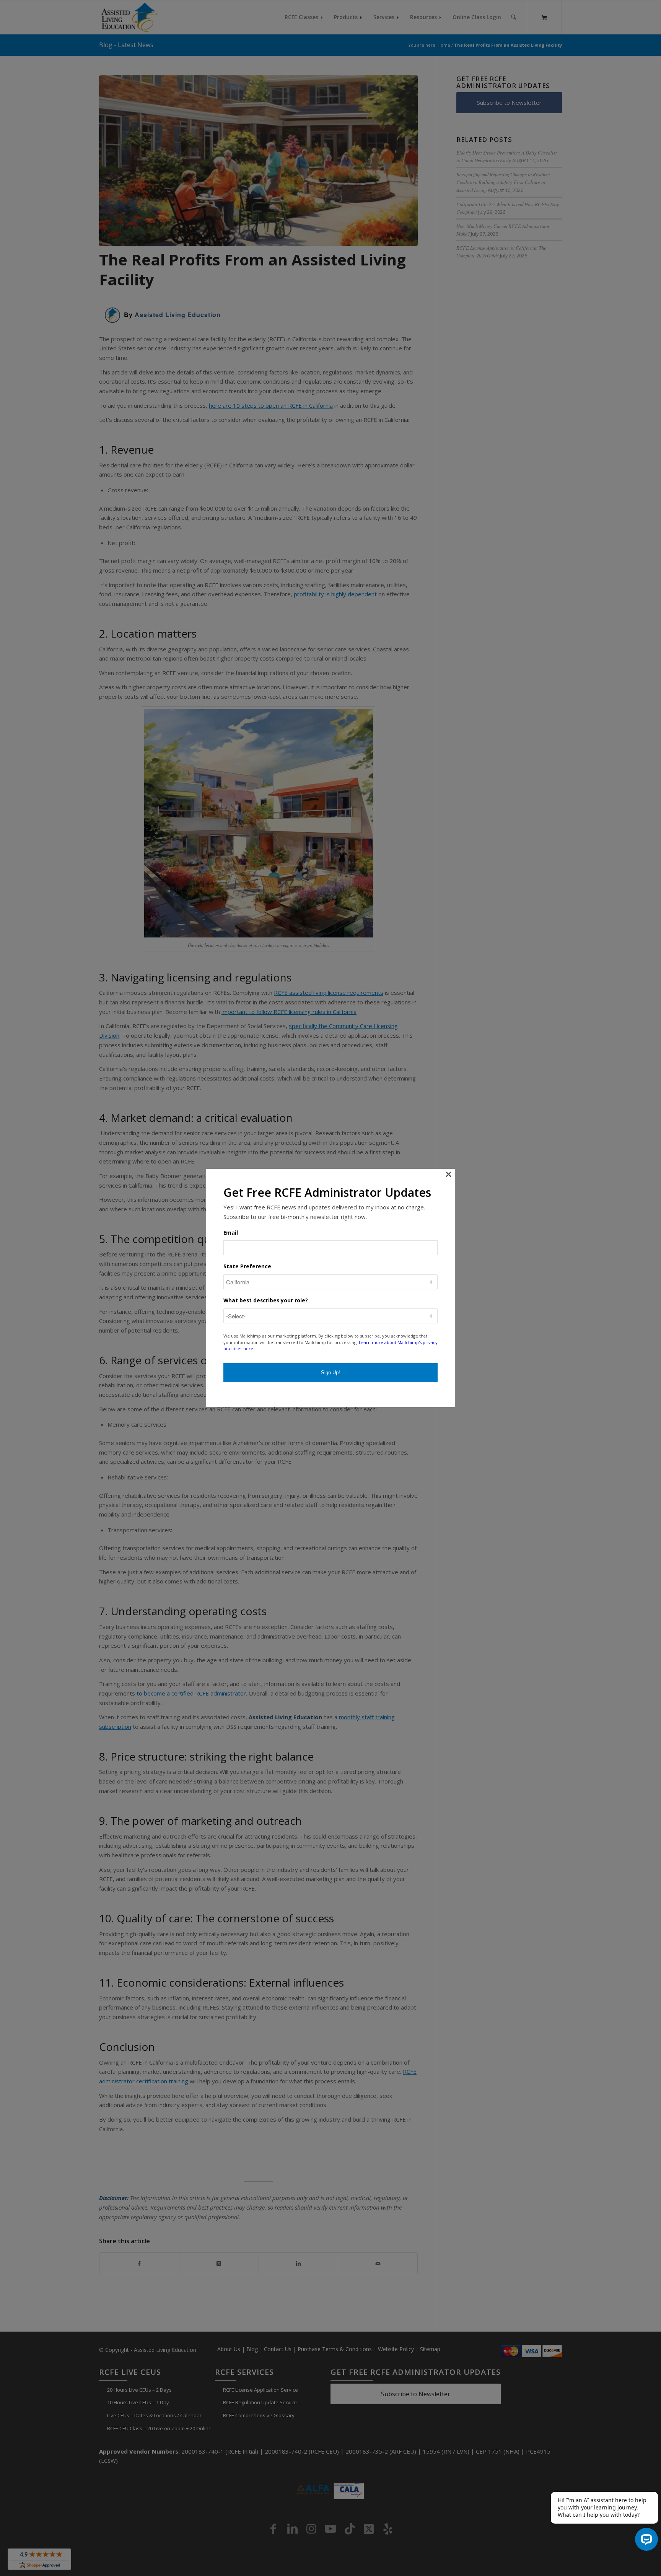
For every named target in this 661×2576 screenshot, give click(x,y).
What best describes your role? (266, 1300)
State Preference (247, 1266)
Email (231, 1233)
